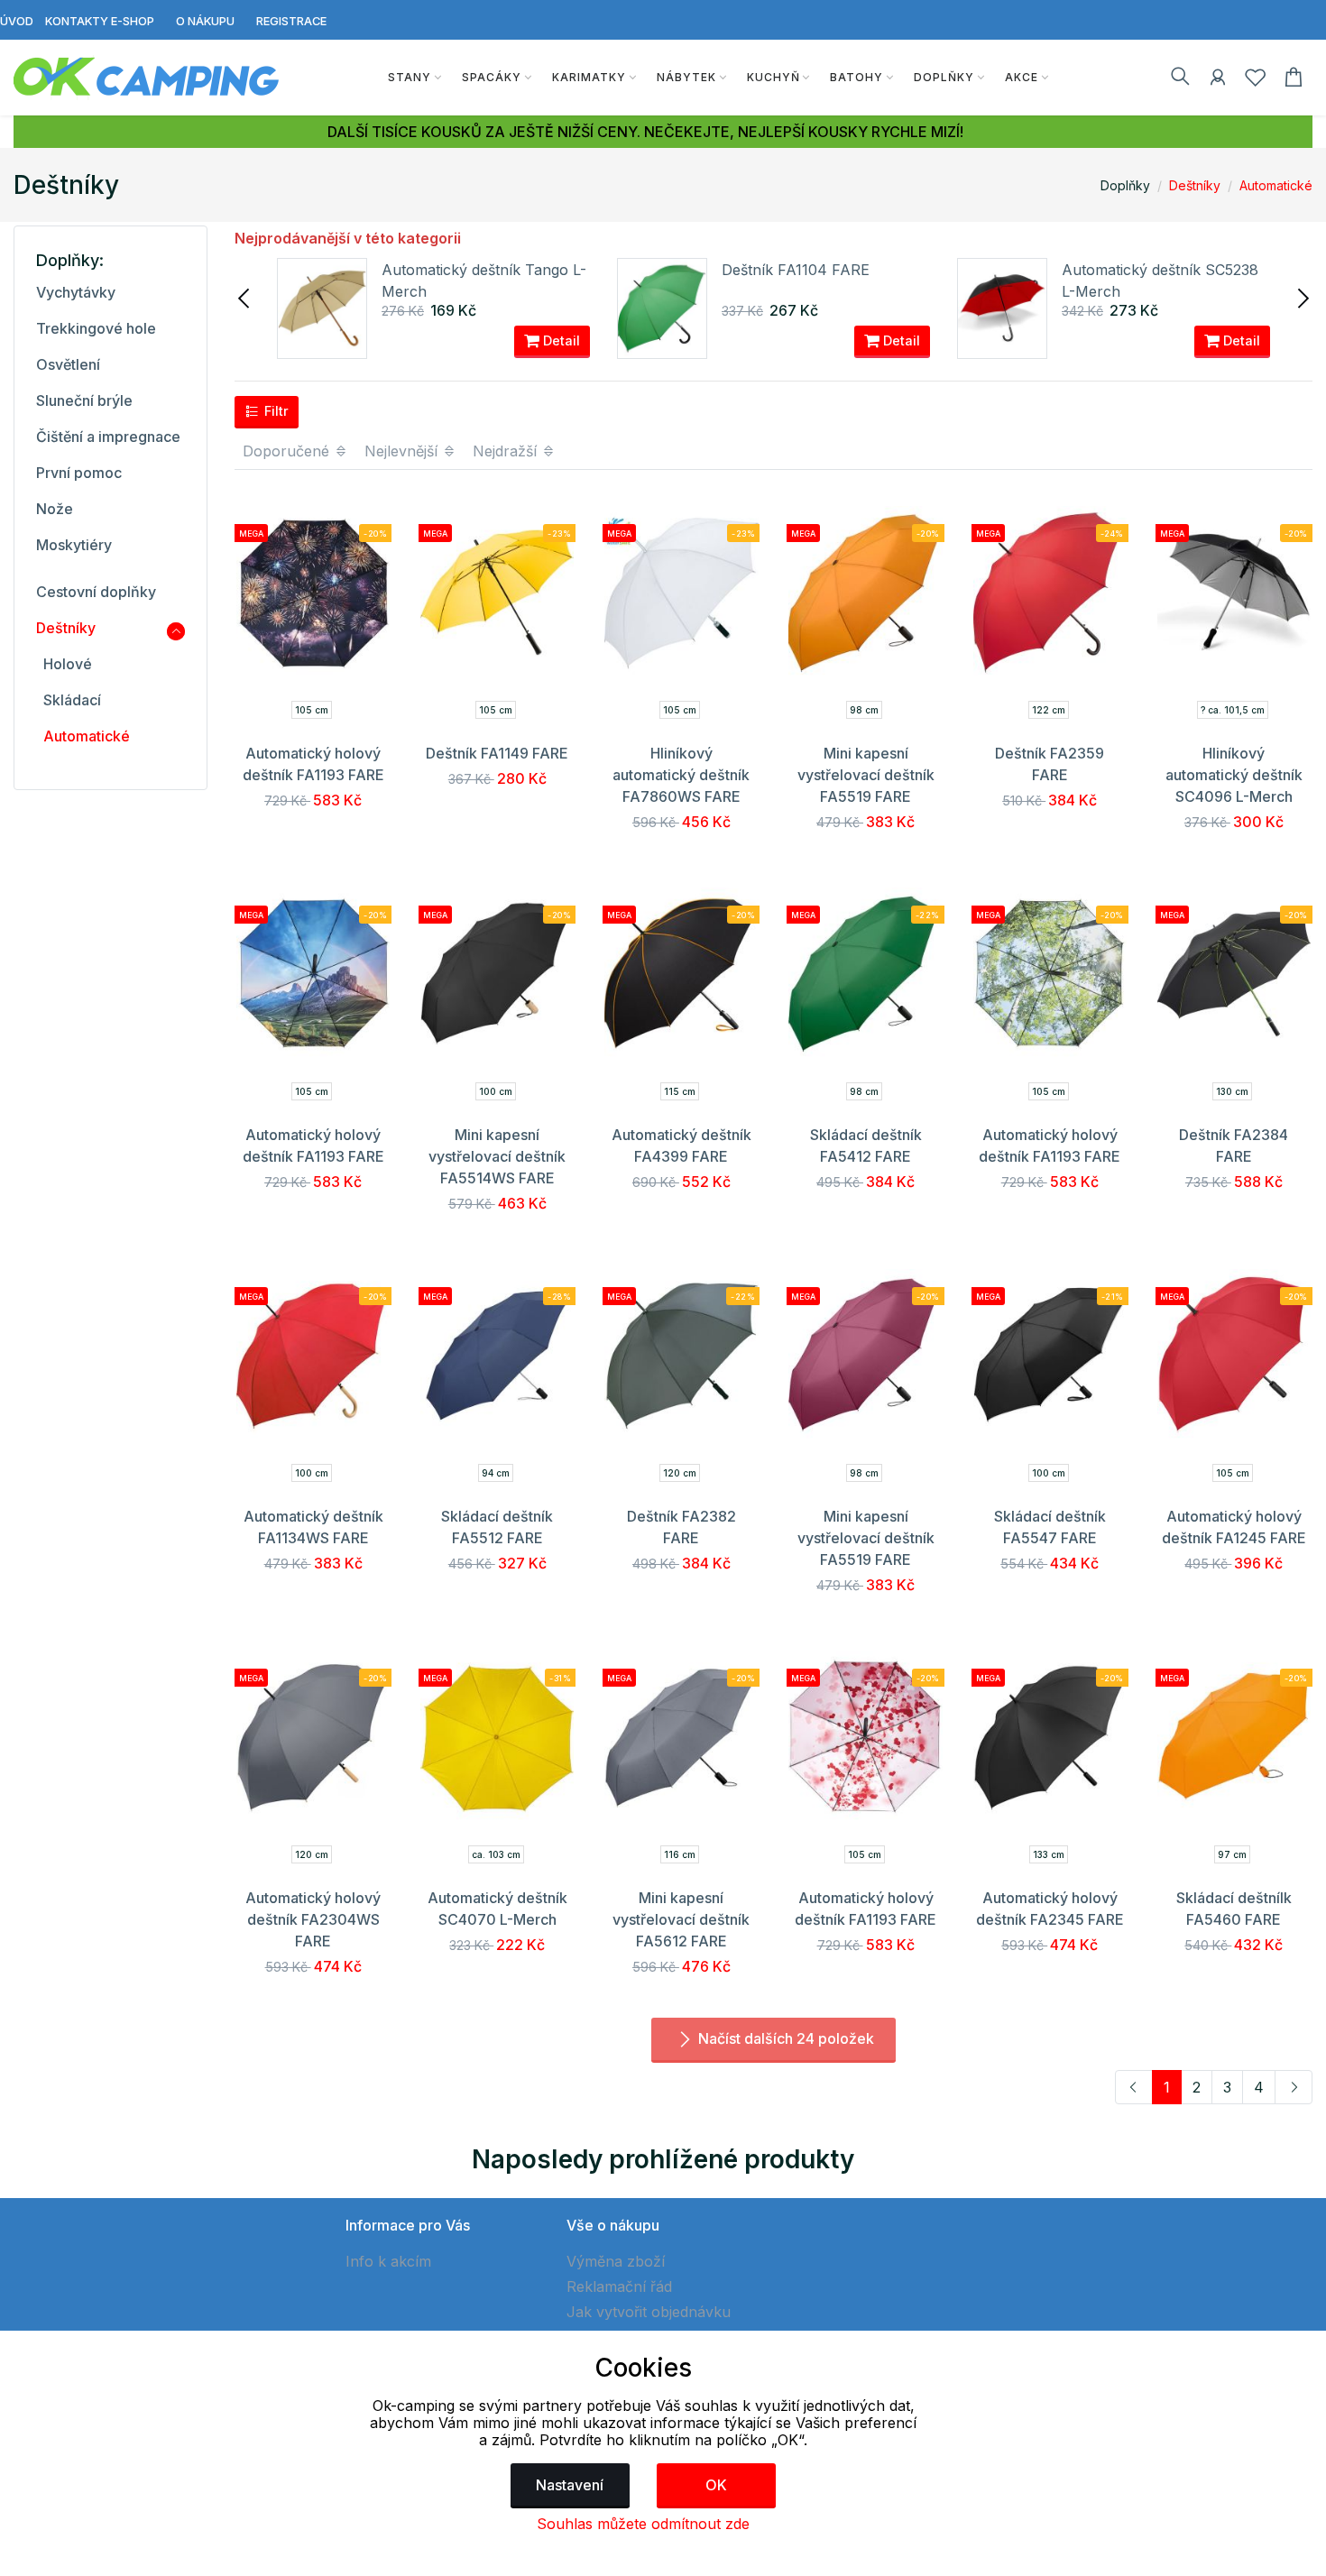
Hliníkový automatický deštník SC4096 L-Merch (1234, 775)
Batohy (856, 77)
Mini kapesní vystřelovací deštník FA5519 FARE (866, 775)
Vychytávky (76, 292)
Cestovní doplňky (96, 592)
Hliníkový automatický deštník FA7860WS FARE (681, 775)
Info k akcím (388, 2261)
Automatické (1276, 185)
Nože (55, 509)
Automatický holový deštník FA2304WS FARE (313, 1919)
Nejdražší (507, 451)
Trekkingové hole (96, 328)
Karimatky (589, 77)
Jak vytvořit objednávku (649, 2312)
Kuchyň (773, 77)
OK (716, 2485)
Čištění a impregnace (108, 437)
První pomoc (79, 473)
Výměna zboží (616, 2261)
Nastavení (570, 2485)
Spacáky (492, 77)
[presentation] (245, 297)
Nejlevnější (403, 451)
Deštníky (1195, 185)
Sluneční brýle (84, 400)
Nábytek (686, 77)
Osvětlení (68, 364)
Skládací (72, 700)
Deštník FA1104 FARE (796, 270)
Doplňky (944, 77)
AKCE (1022, 77)
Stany (410, 77)
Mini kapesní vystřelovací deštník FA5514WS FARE (497, 1156)
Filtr (275, 411)
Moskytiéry (74, 545)
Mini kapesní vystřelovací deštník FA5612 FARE (681, 1919)
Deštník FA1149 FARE (497, 753)
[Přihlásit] (1218, 80)
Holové (68, 664)
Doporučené (288, 451)
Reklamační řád (619, 2286)
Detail (560, 340)
